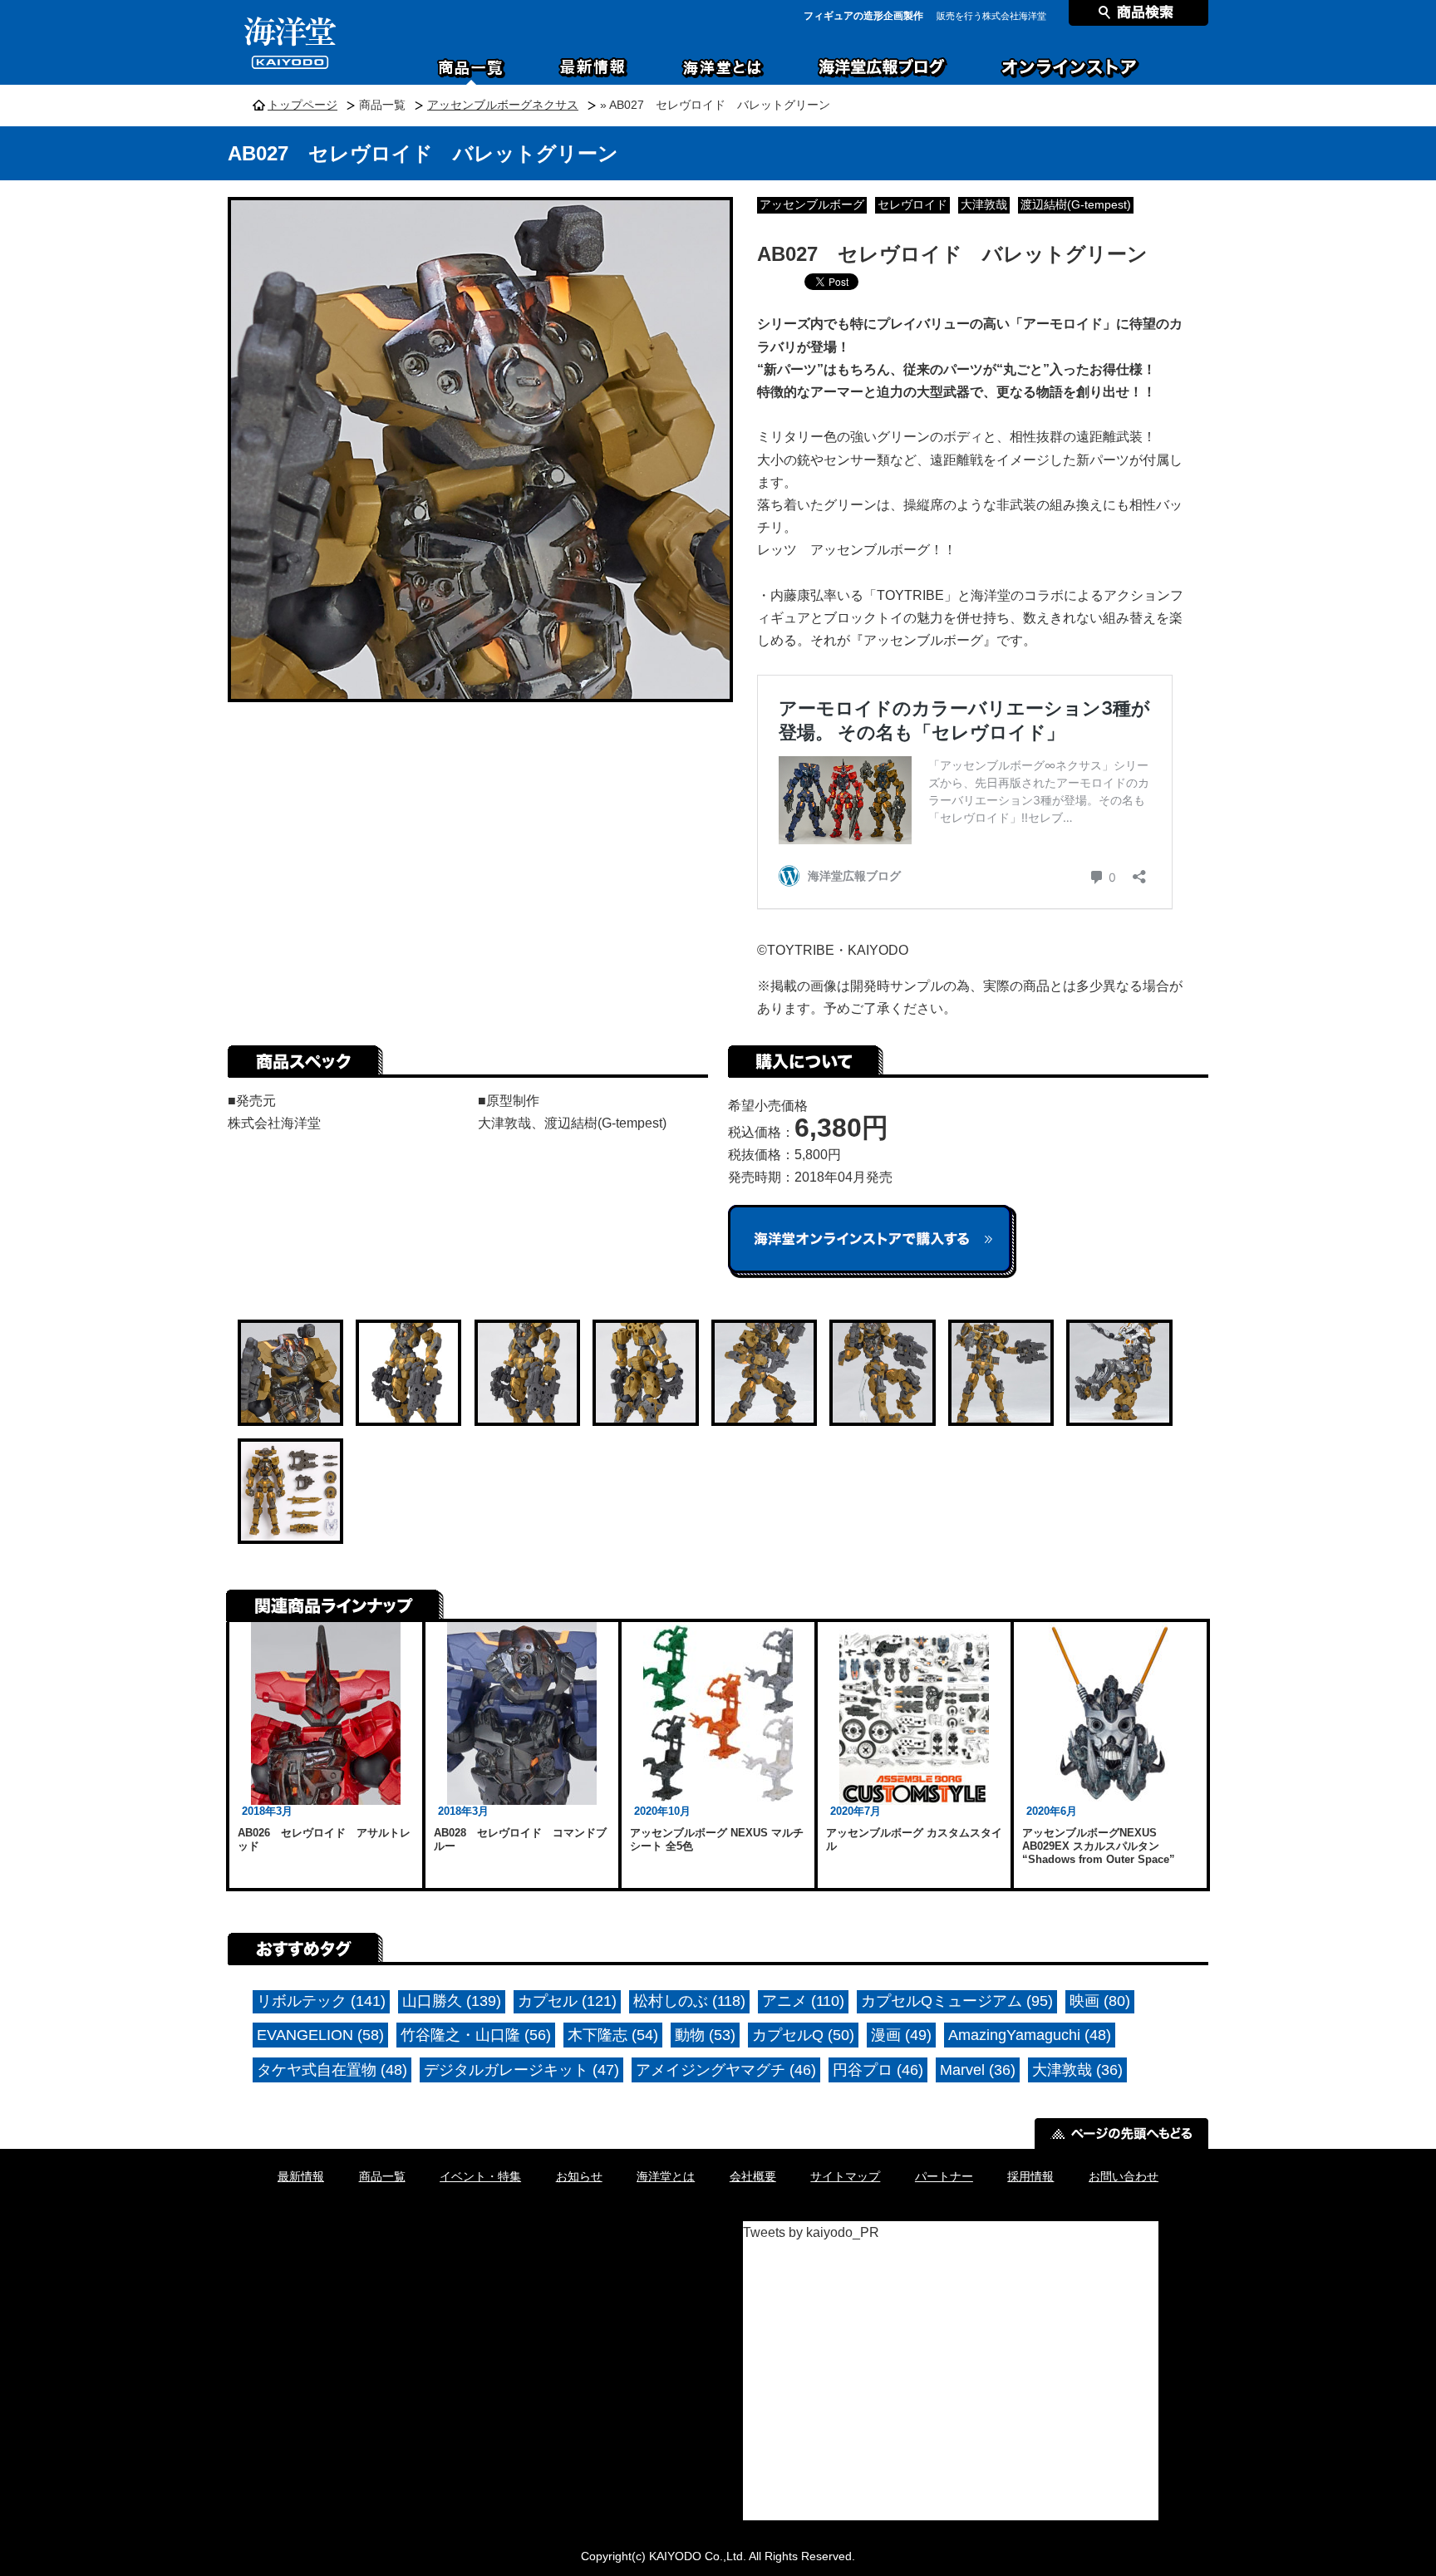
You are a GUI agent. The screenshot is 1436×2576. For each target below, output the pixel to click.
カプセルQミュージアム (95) (957, 2001)
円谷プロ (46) (878, 2070)
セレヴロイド (912, 205)
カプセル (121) (567, 2001)
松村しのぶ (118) (689, 2001)
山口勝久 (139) (452, 2001)
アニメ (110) (803, 2001)
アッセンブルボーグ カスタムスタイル (914, 1839)
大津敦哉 (984, 205)
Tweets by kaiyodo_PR (811, 2232)
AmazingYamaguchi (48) (1030, 2035)
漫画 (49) (901, 2035)
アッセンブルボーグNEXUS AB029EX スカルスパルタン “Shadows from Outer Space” (1099, 1846)
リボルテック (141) (321, 2001)
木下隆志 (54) (613, 2035)
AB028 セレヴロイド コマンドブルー (520, 1839)
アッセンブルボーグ (812, 205)
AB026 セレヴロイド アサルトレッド (324, 1839)
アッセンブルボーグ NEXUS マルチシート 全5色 (717, 1839)
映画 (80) (1100, 2001)
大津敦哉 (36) (1077, 2070)
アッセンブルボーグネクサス (503, 105)
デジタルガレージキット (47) (521, 2070)
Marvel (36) (978, 2070)
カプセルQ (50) (803, 2035)
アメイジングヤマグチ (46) (726, 2070)
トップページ (302, 105)
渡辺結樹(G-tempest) (1076, 205)
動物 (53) (705, 2035)
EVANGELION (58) (320, 2035)
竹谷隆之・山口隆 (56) (476, 2035)
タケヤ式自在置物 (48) (332, 2070)
